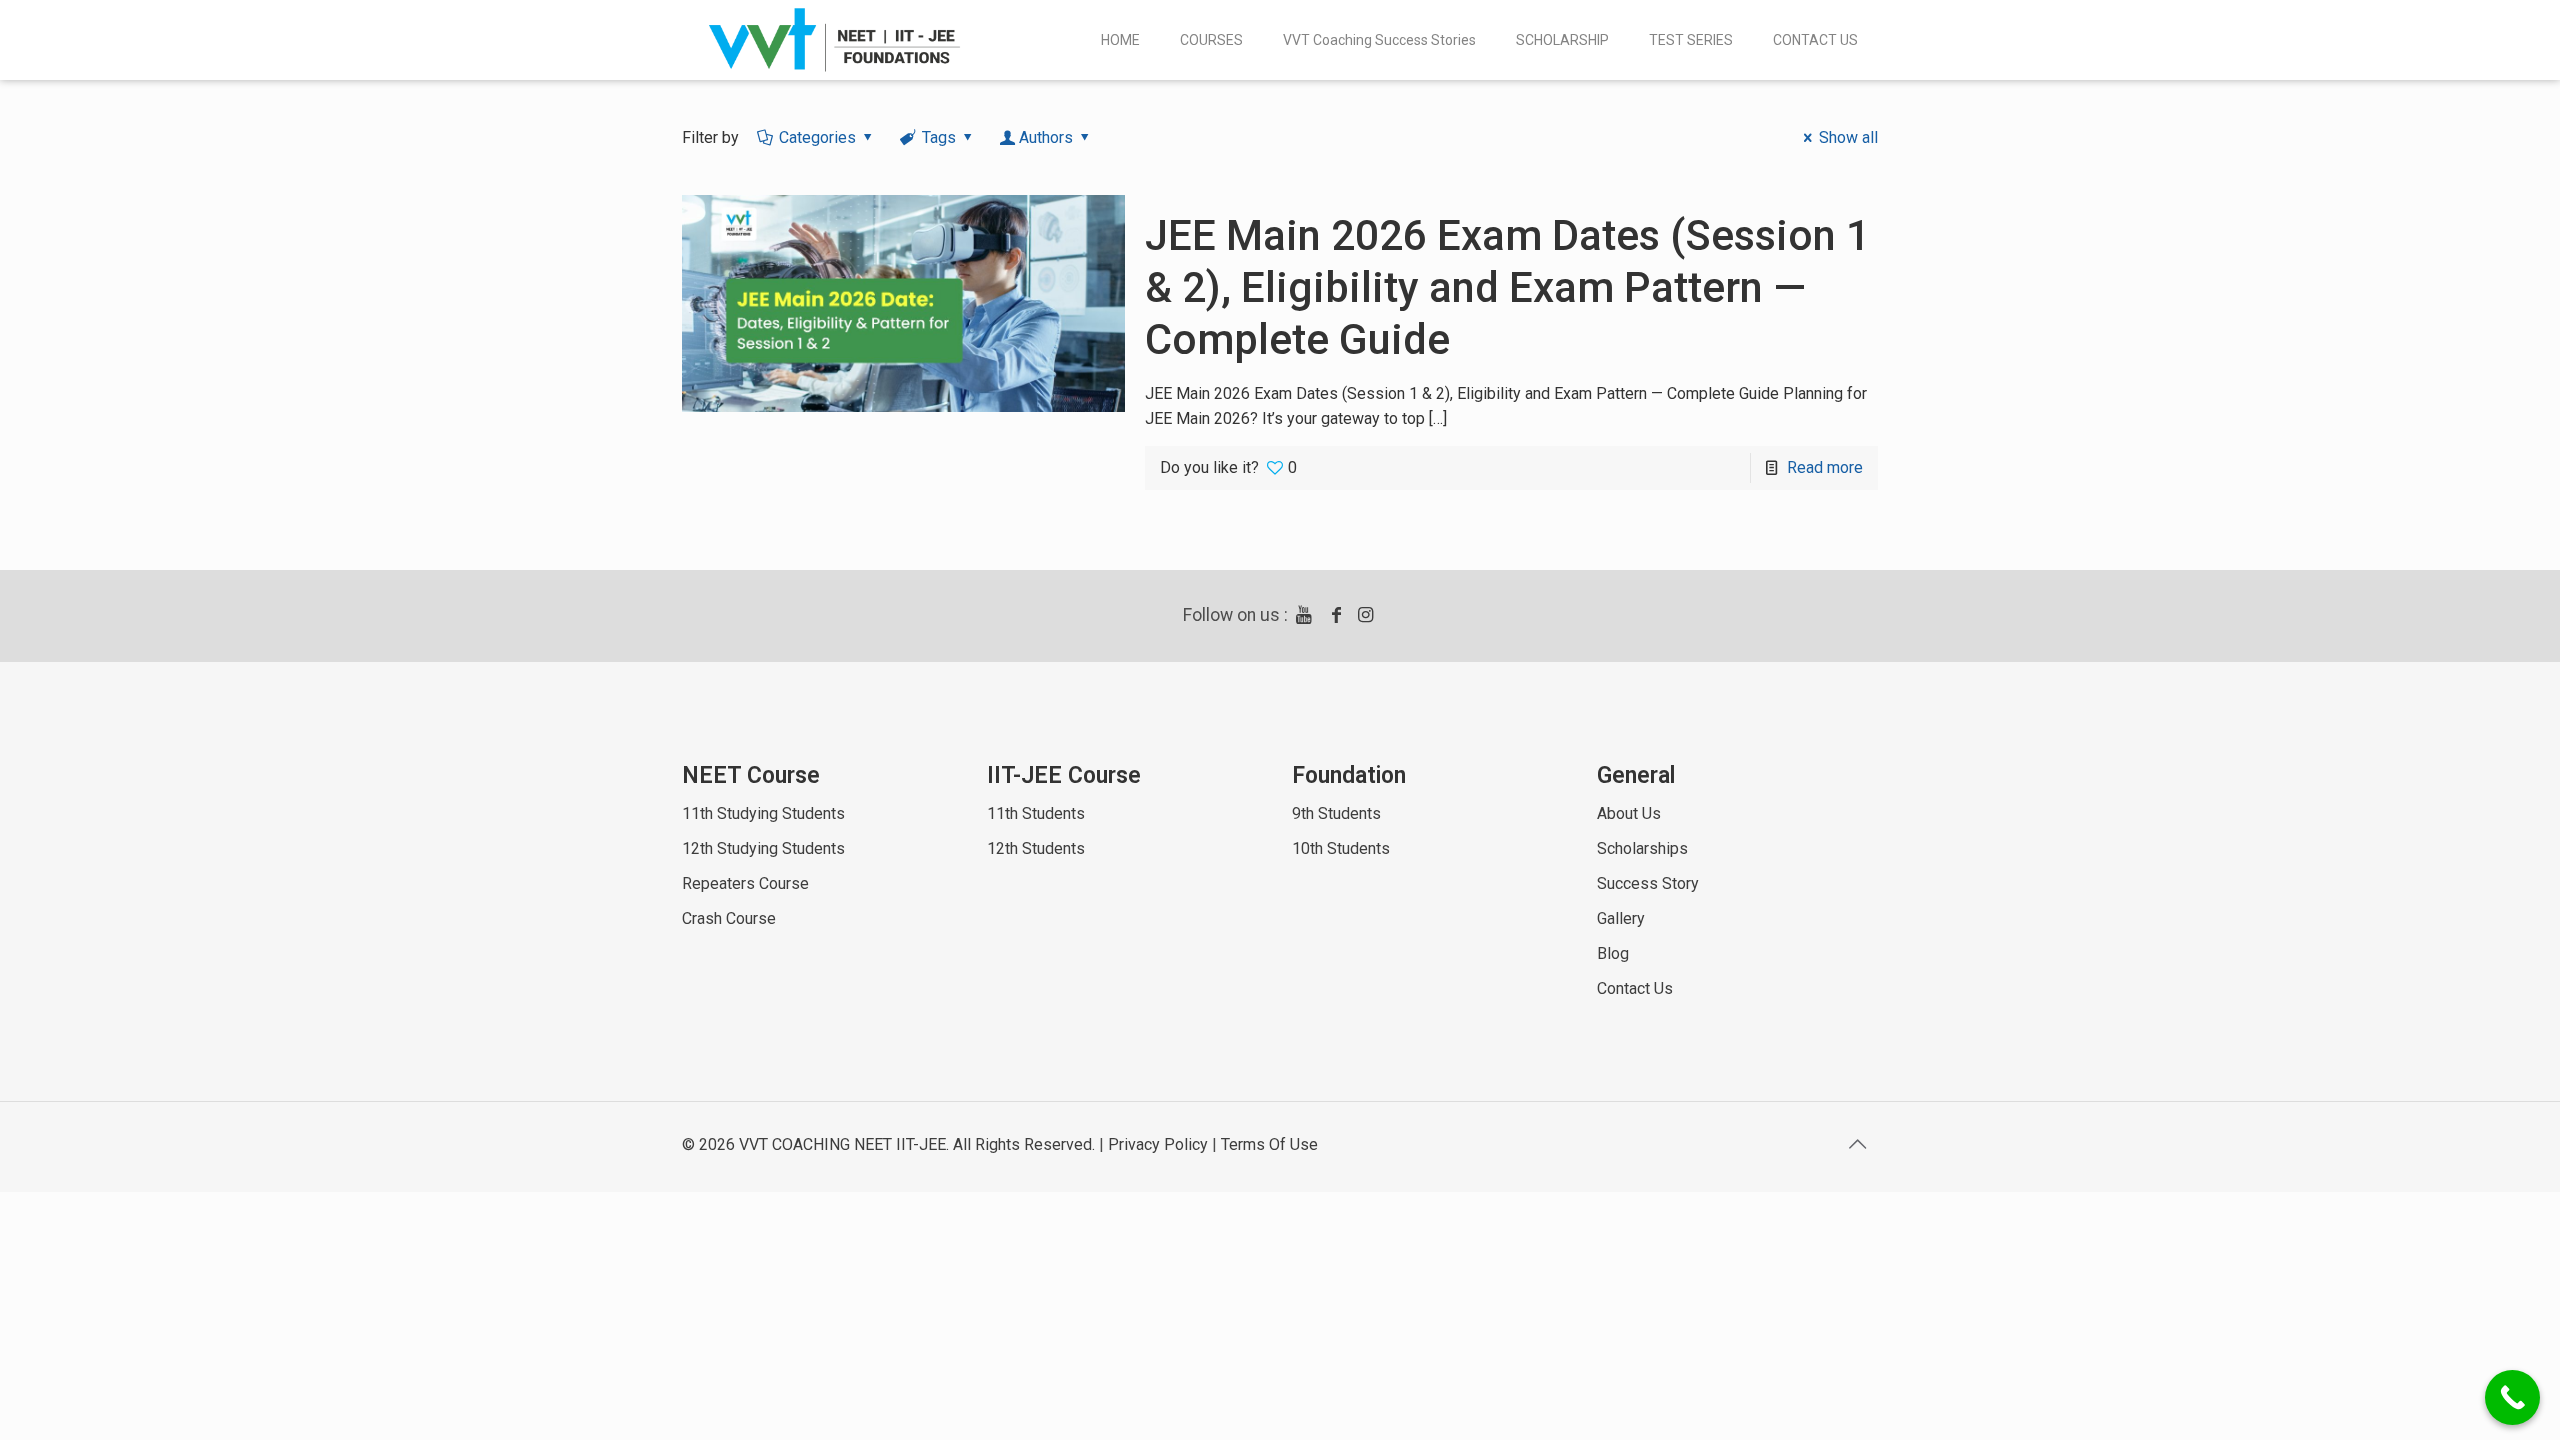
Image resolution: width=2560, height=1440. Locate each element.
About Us (1629, 813)
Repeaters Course (745, 883)
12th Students (1036, 848)
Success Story (1648, 883)
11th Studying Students (763, 813)
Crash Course (729, 918)
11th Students (1036, 813)
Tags (939, 137)
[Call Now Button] (2512, 1397)
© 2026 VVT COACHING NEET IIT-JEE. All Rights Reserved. (888, 1144)
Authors (1046, 137)
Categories (817, 137)
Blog (1613, 953)
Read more (1825, 467)
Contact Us (1635, 988)
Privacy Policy (1158, 1144)
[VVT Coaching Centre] (835, 40)
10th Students (1341, 848)
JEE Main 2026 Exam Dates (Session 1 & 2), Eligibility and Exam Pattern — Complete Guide (1507, 287)
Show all (1848, 137)
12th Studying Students (763, 848)
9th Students (1336, 813)
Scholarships (1642, 848)
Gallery (1621, 918)
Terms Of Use (1269, 1144)
